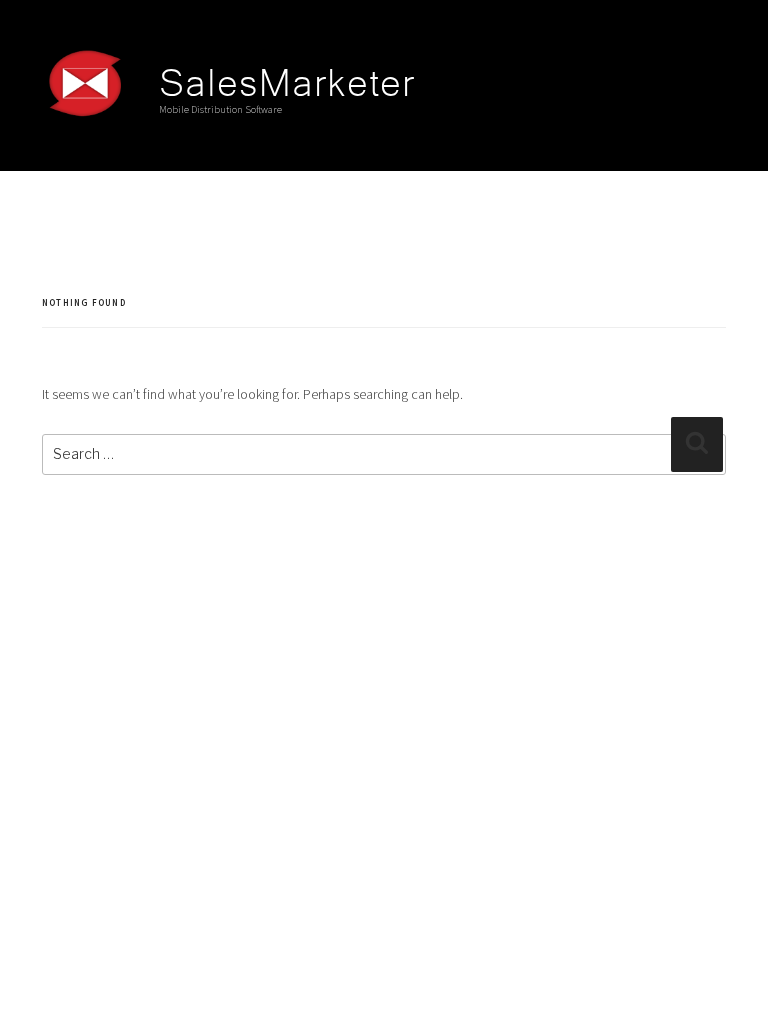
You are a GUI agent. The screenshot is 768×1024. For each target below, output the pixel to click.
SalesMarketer (287, 78)
